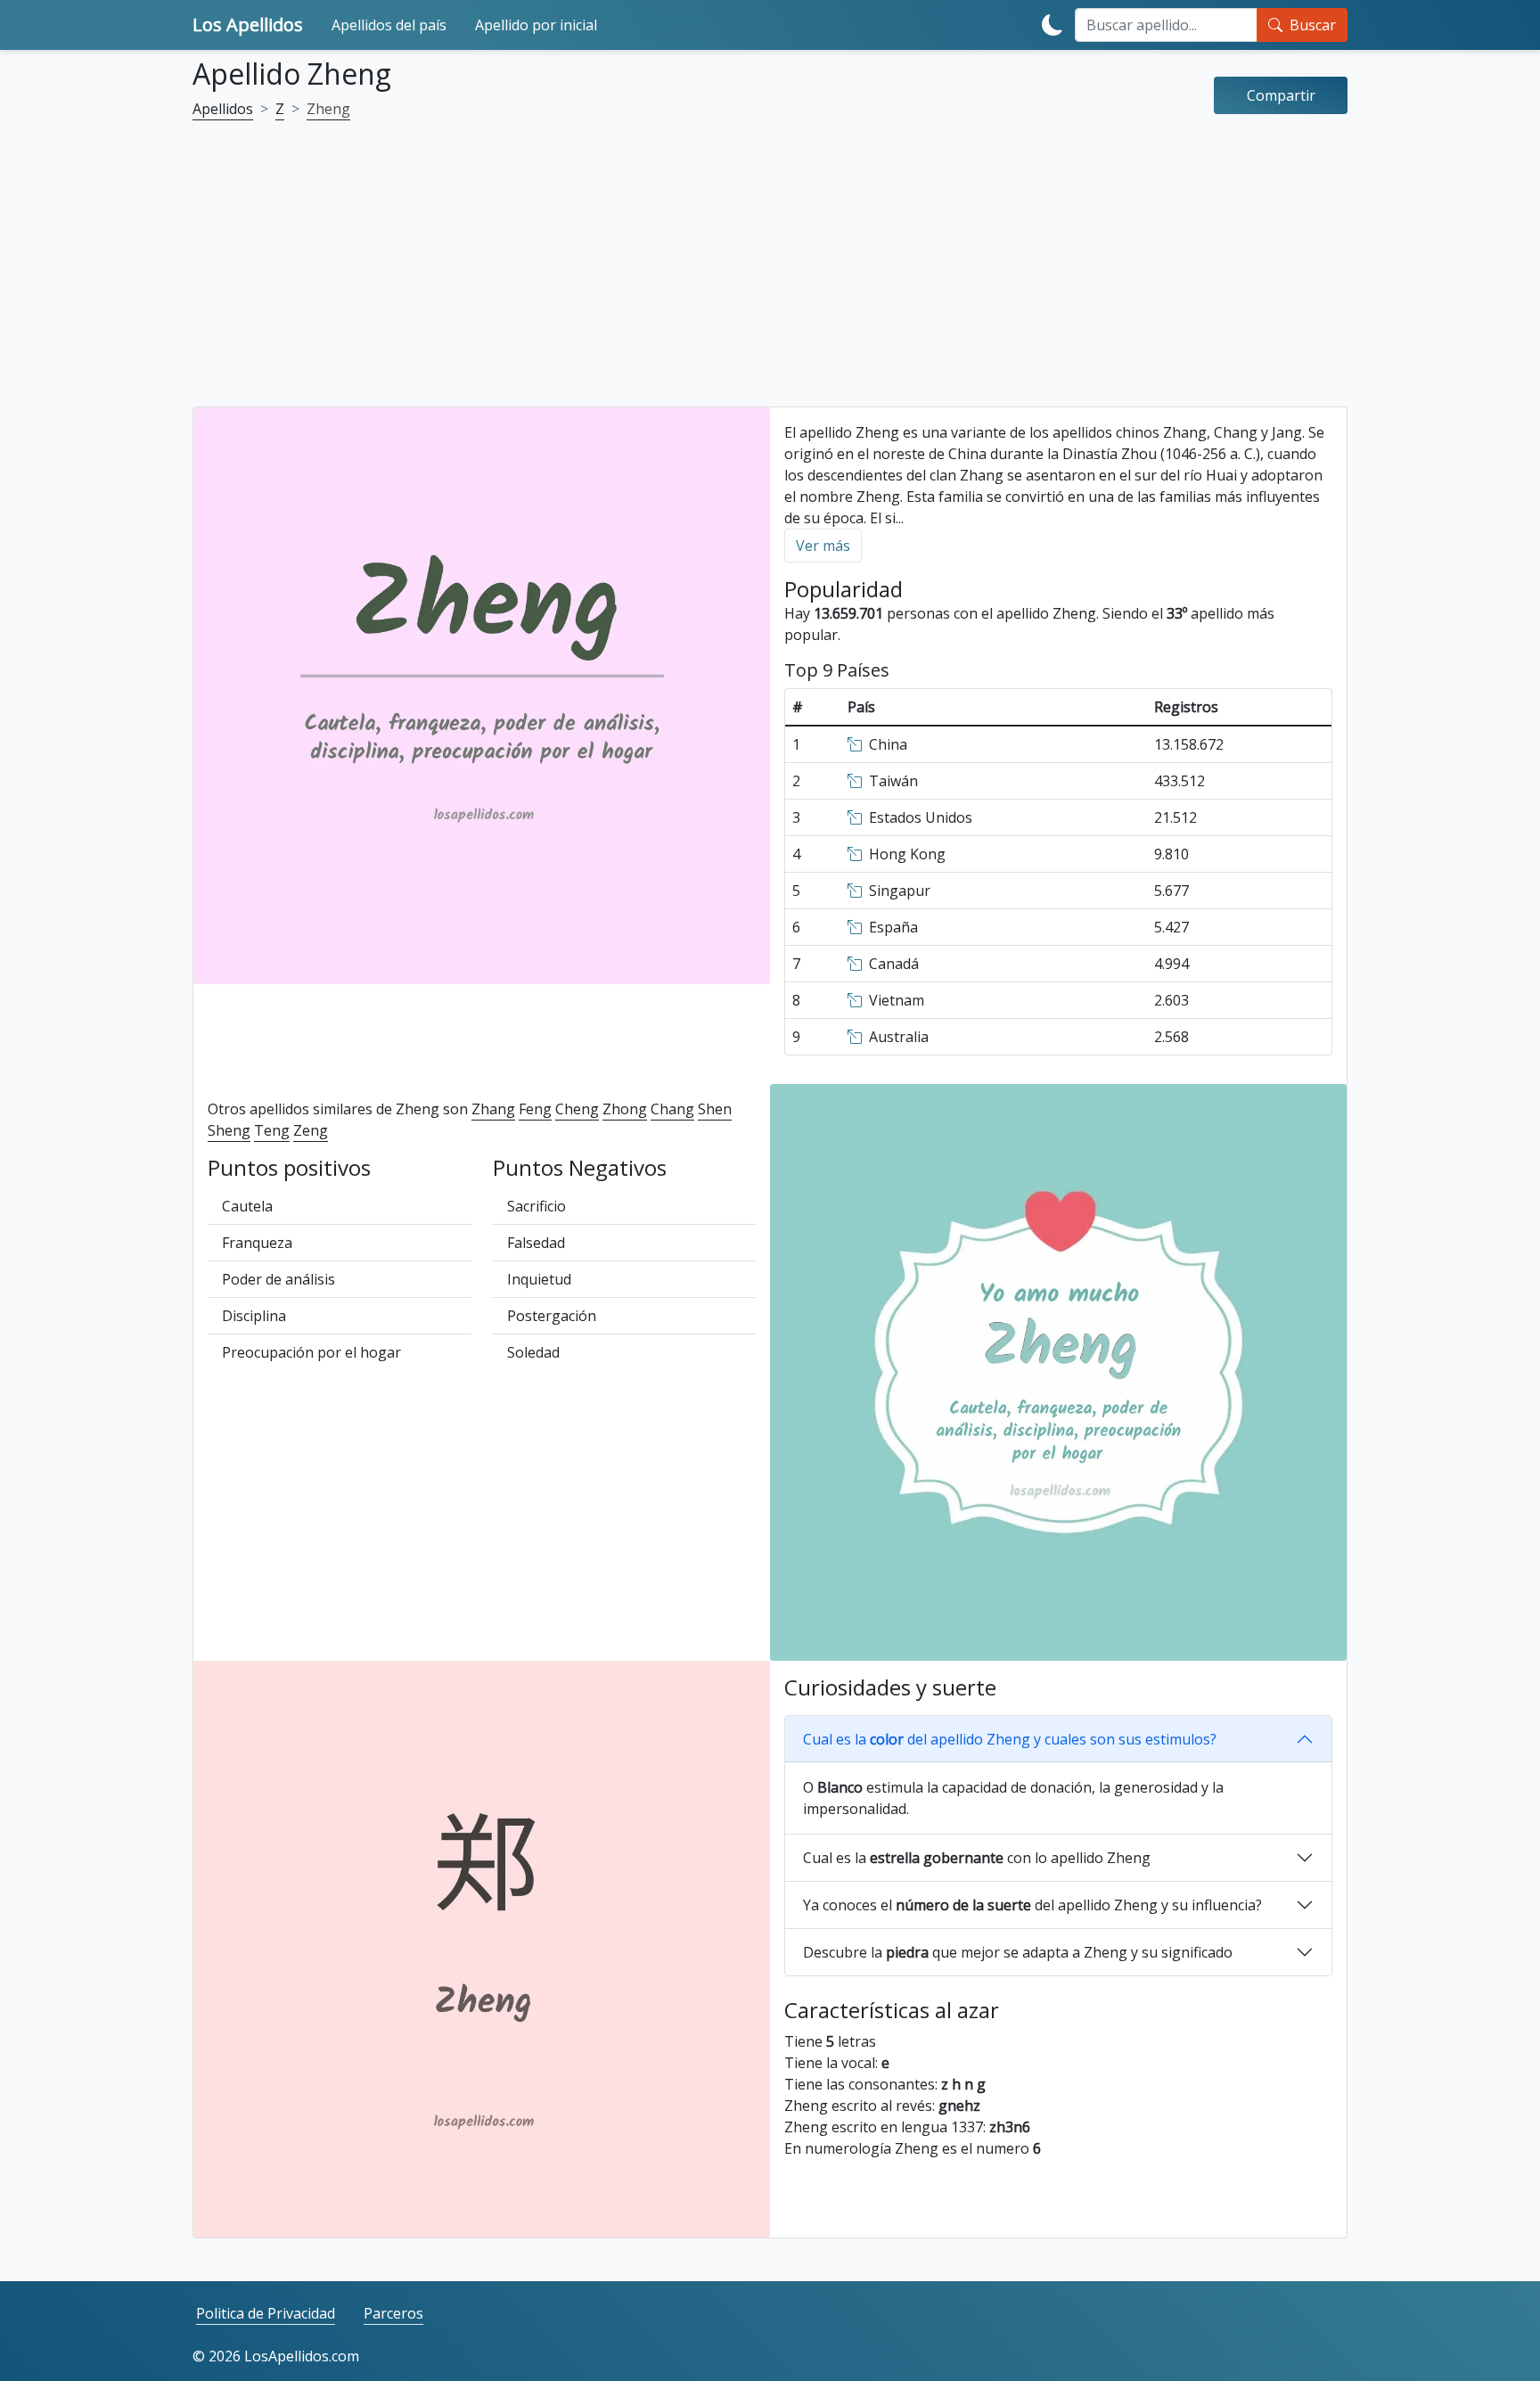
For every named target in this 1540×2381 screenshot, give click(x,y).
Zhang (493, 1109)
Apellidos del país (389, 25)
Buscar (1313, 25)
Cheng (577, 1109)
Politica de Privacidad (266, 2313)
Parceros (393, 2313)
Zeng (311, 1130)
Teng (272, 1130)
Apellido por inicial (536, 25)
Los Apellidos (248, 25)
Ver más (823, 546)
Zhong (625, 1109)
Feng (535, 1109)
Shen (715, 1109)
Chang (672, 1109)
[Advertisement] (770, 275)
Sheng (229, 1130)
